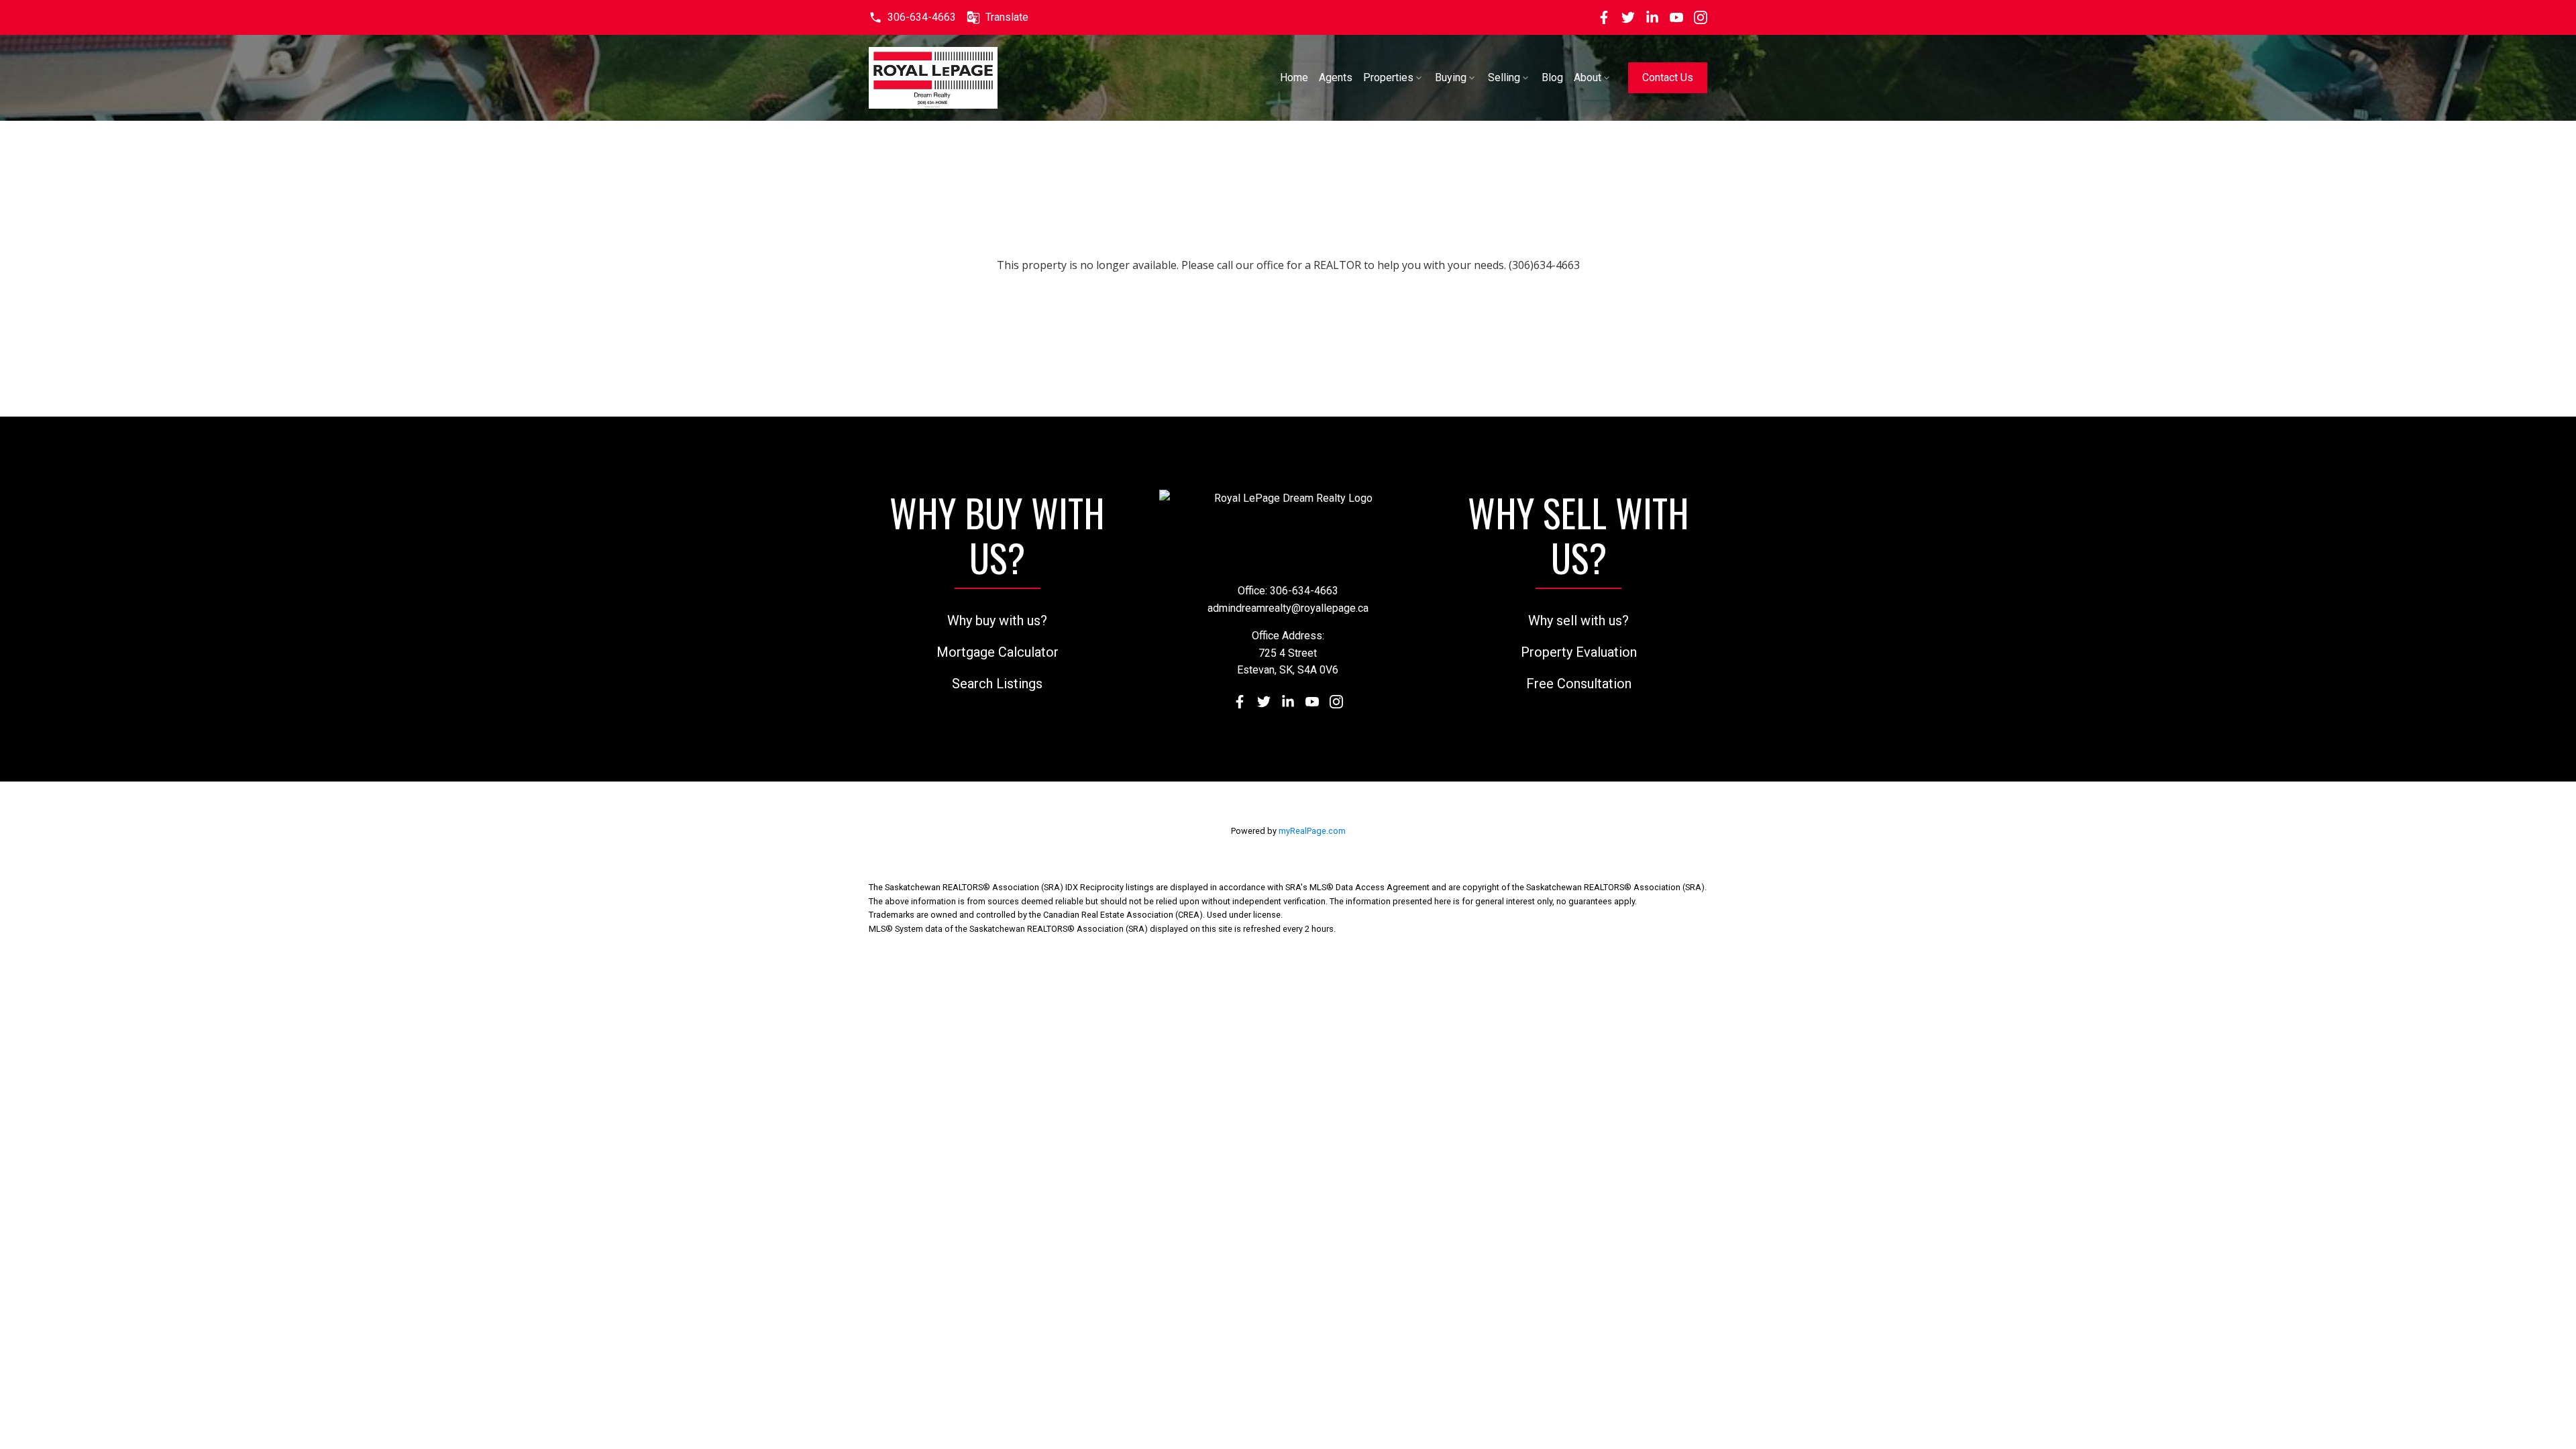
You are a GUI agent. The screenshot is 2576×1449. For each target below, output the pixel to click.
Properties (1388, 77)
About (1588, 77)
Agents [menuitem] (1336, 77)
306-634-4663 (922, 17)
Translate (1007, 17)
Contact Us (1668, 77)
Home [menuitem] (1294, 77)
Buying (1451, 77)
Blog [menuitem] (1552, 77)
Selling (1504, 77)
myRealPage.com (1312, 831)
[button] (912, 17)
